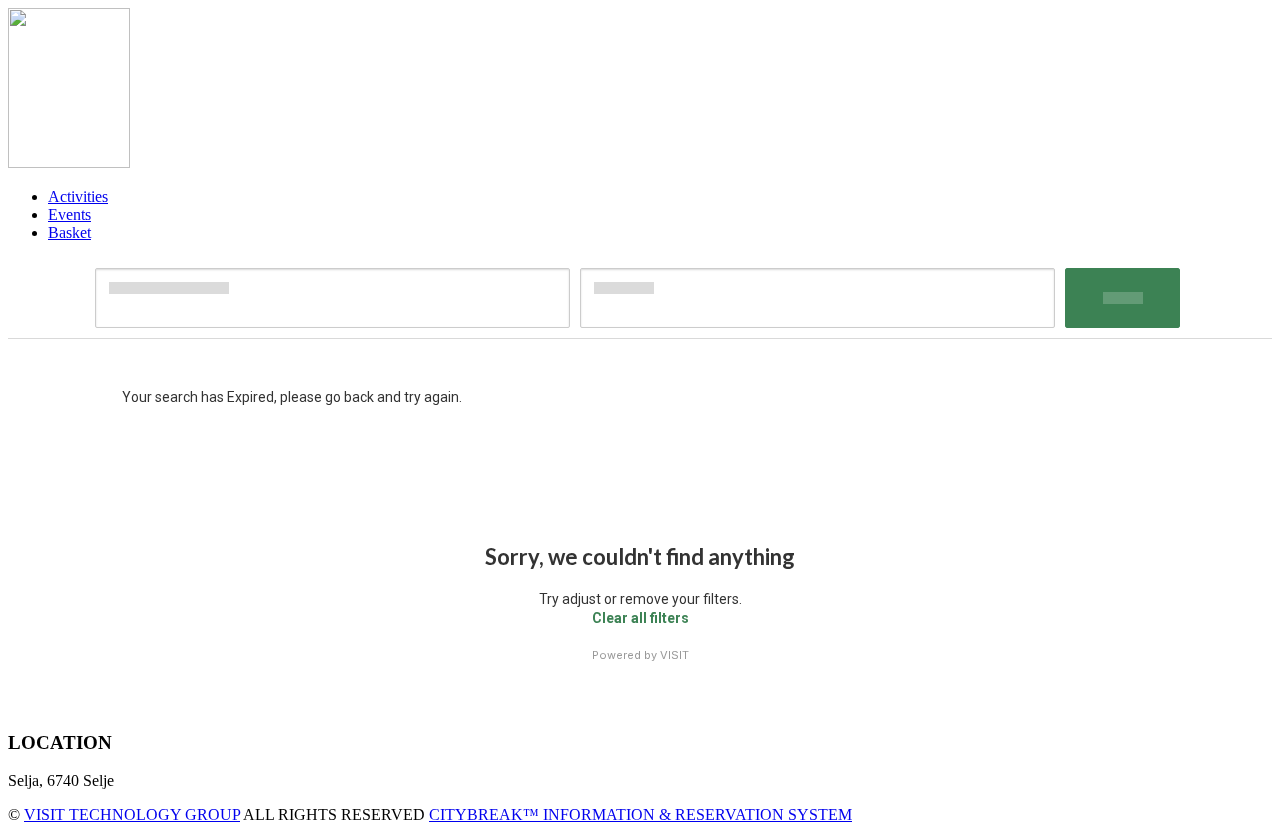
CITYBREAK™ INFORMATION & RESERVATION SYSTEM (640, 814)
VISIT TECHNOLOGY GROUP (132, 814)
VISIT (674, 655)
